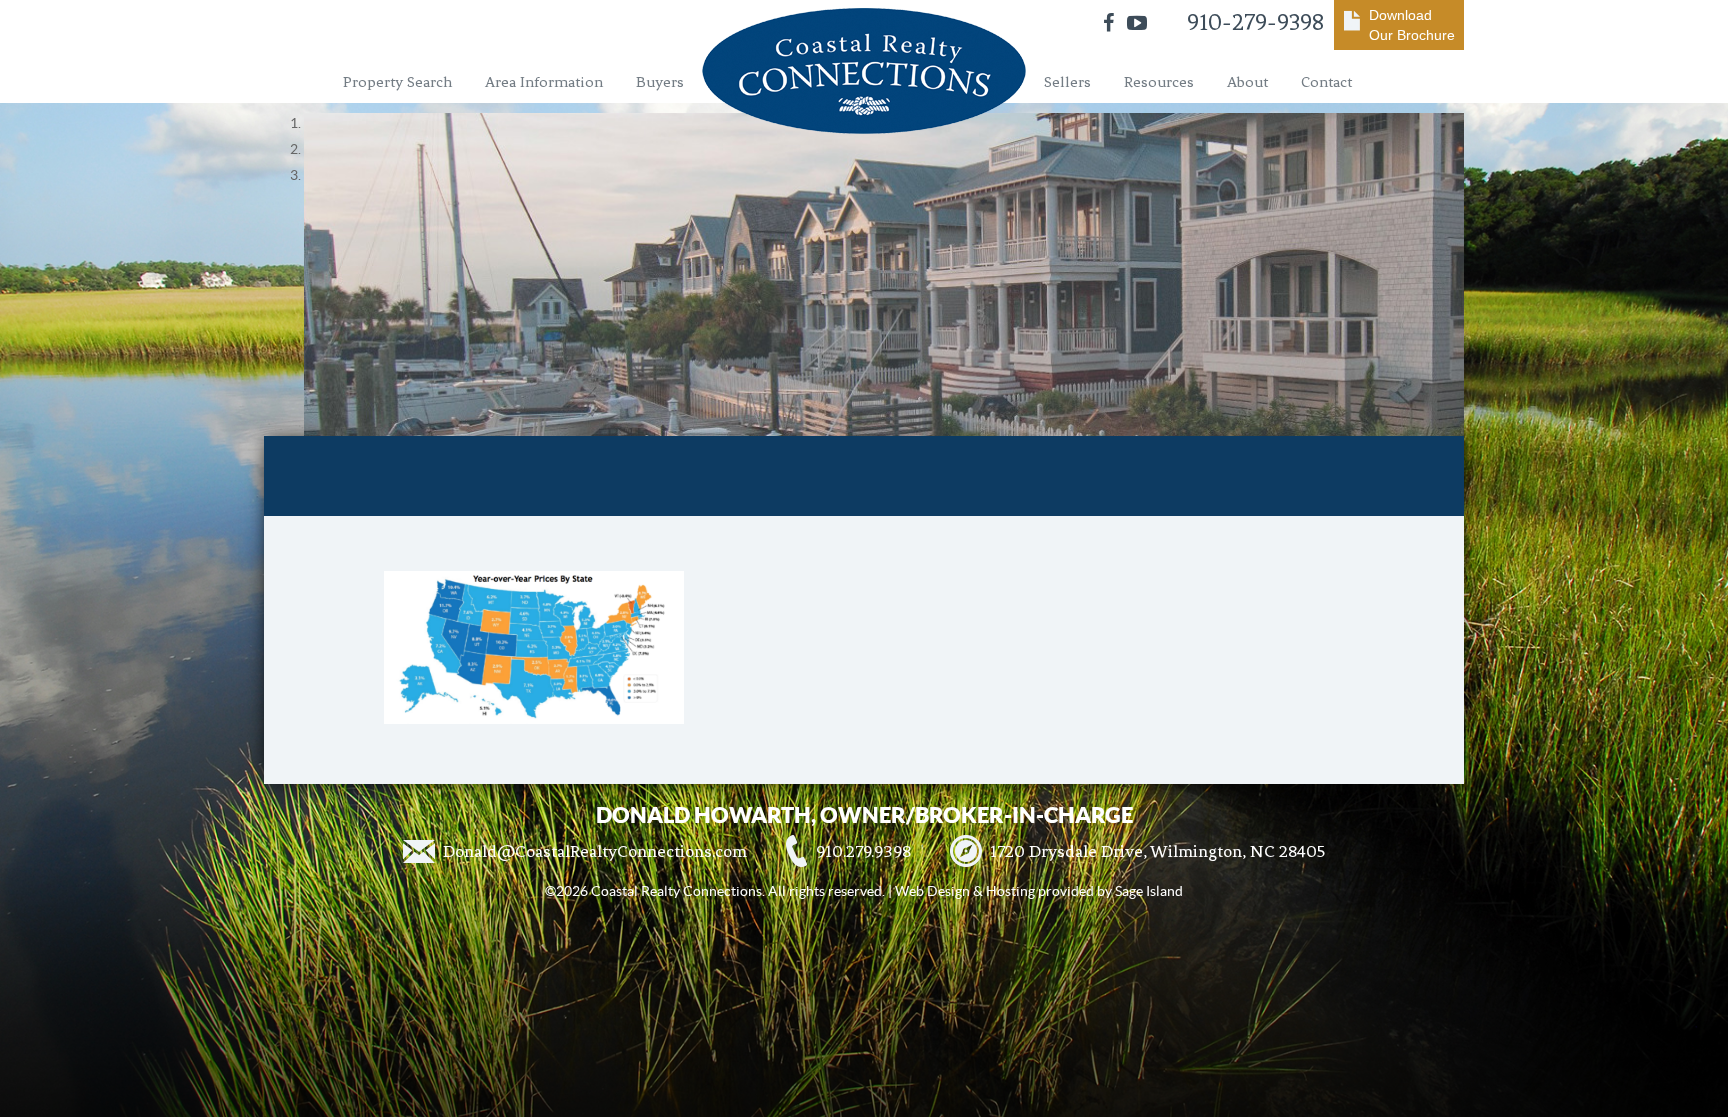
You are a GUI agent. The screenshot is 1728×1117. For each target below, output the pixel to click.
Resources (1159, 82)
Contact (1326, 82)
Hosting (1010, 891)
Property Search (397, 82)
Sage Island (1149, 891)
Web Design (932, 891)
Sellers (1067, 82)
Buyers (660, 82)
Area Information (544, 82)
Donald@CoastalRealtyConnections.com (595, 851)
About (1247, 82)
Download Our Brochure (1412, 25)
